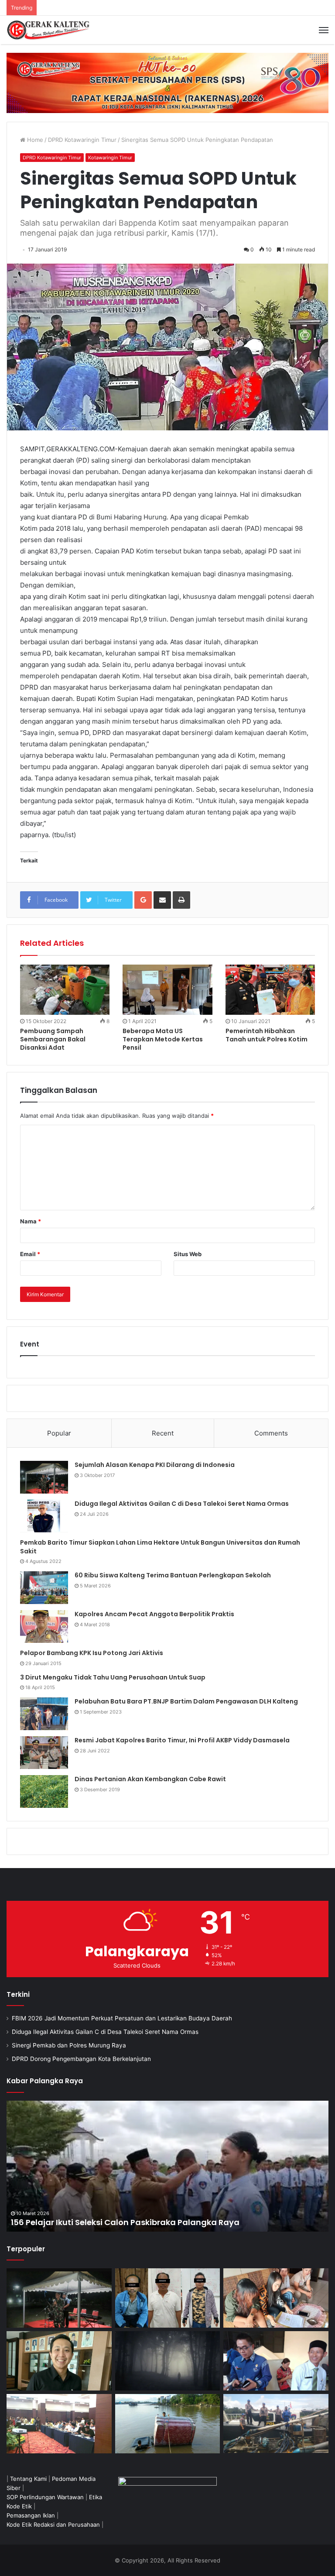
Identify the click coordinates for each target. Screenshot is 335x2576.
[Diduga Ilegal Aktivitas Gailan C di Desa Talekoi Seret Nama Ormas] (44, 1516)
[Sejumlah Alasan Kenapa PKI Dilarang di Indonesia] (44, 1477)
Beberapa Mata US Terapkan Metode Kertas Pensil (163, 1039)
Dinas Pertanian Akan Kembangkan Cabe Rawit (150, 1779)
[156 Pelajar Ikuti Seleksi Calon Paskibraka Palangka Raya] (167, 2166)
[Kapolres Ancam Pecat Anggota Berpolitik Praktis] (44, 1626)
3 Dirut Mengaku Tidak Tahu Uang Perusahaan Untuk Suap (113, 1677)
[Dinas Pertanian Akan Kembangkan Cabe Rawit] (44, 1791)
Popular (59, 1433)
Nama (31, 1221)
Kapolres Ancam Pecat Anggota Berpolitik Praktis (154, 1614)
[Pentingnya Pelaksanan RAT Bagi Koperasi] (276, 2361)
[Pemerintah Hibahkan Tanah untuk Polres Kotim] (270, 990)
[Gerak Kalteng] (48, 30)
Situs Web (188, 1254)
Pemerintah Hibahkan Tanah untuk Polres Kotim (267, 1035)
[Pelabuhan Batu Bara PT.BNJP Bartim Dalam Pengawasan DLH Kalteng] (44, 1714)
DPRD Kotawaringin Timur (82, 140)
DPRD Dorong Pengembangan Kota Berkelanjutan (81, 2059)
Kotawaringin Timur (110, 158)
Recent (163, 1433)
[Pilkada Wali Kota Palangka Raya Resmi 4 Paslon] (59, 2424)
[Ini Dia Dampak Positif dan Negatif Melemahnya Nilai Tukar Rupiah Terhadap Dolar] (59, 2361)
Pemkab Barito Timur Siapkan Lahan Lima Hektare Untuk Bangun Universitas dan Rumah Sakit (160, 1547)
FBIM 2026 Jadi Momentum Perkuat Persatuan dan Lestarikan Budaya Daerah (122, 2018)
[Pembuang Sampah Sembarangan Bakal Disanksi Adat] (65, 990)
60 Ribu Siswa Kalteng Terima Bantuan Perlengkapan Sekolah (173, 1575)
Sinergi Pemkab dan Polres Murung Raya (69, 2045)
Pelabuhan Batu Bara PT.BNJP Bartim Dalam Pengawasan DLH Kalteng (186, 1701)
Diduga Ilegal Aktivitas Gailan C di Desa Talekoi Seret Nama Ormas (182, 1504)
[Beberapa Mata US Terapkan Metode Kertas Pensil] (167, 990)
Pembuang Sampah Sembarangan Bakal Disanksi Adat (53, 1039)
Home (34, 140)
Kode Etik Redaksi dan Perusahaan (53, 2524)
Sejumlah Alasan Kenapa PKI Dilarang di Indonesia (155, 1465)
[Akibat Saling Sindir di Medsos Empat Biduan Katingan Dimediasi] (276, 2298)
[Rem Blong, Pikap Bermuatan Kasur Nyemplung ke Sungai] (168, 2424)
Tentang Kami (28, 2479)
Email (30, 1254)
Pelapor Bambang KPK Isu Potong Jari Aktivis (92, 1653)
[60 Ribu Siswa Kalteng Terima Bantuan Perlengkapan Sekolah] (44, 1588)
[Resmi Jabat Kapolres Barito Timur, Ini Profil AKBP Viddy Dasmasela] (44, 1753)
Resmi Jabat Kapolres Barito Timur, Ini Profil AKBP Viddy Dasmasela (182, 1740)
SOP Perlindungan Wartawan (45, 2497)
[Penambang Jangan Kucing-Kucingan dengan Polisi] (276, 2423)
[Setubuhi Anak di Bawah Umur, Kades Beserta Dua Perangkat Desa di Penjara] (168, 2298)
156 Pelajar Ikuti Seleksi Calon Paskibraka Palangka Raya (125, 2222)
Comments (271, 1433)
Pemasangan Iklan (31, 2515)
